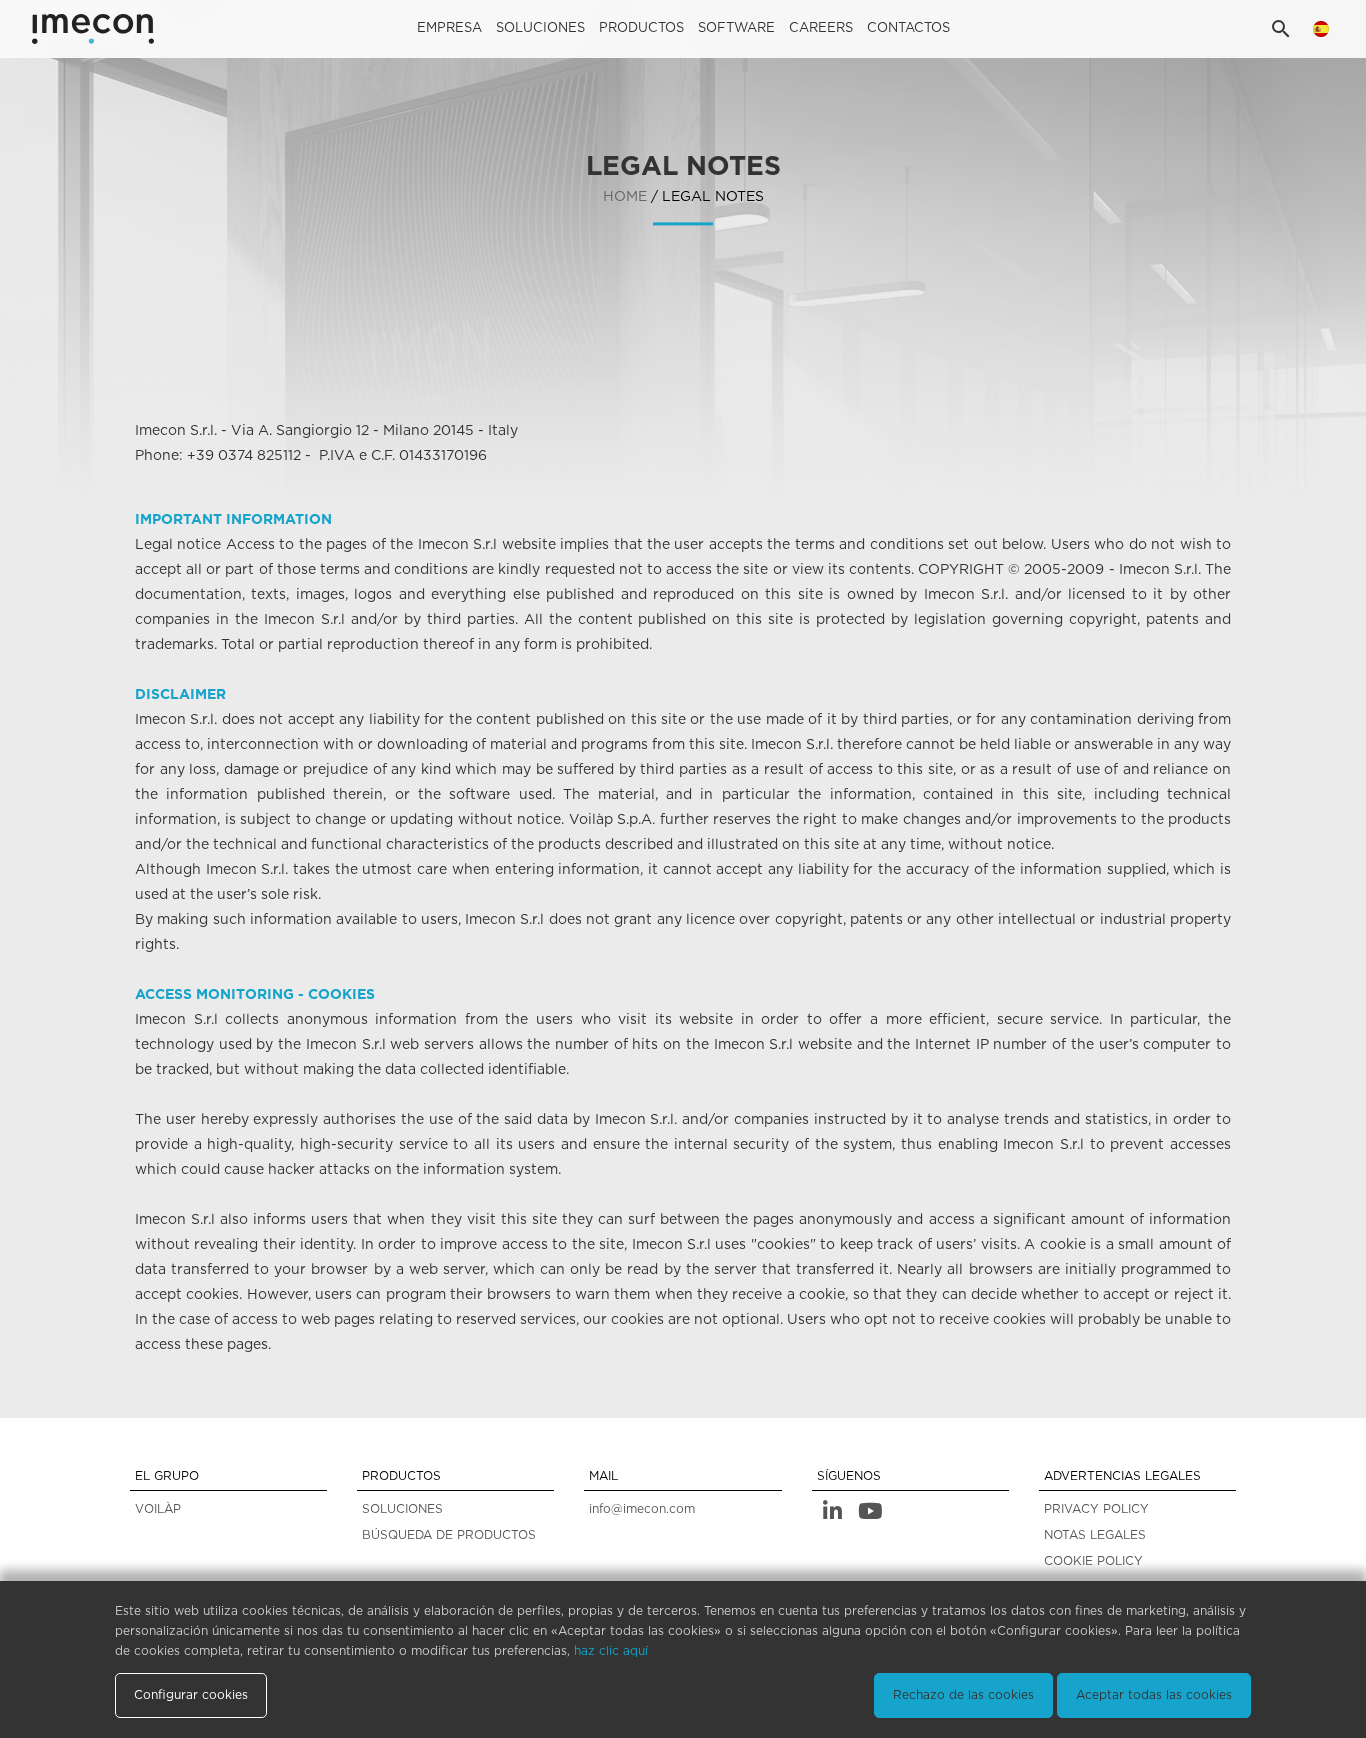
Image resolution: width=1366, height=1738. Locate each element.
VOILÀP (158, 1509)
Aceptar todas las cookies (1154, 1695)
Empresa (449, 28)
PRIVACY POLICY (1096, 1509)
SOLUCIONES (402, 1509)
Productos (641, 28)
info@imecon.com (642, 1509)
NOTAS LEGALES (1095, 1535)
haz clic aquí (611, 1651)
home (625, 197)
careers (821, 28)
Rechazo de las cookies (963, 1695)
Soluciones (540, 28)
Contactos (908, 28)
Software (736, 28)
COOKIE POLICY (1093, 1561)
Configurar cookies (191, 1695)
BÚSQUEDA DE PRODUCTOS (449, 1535)
